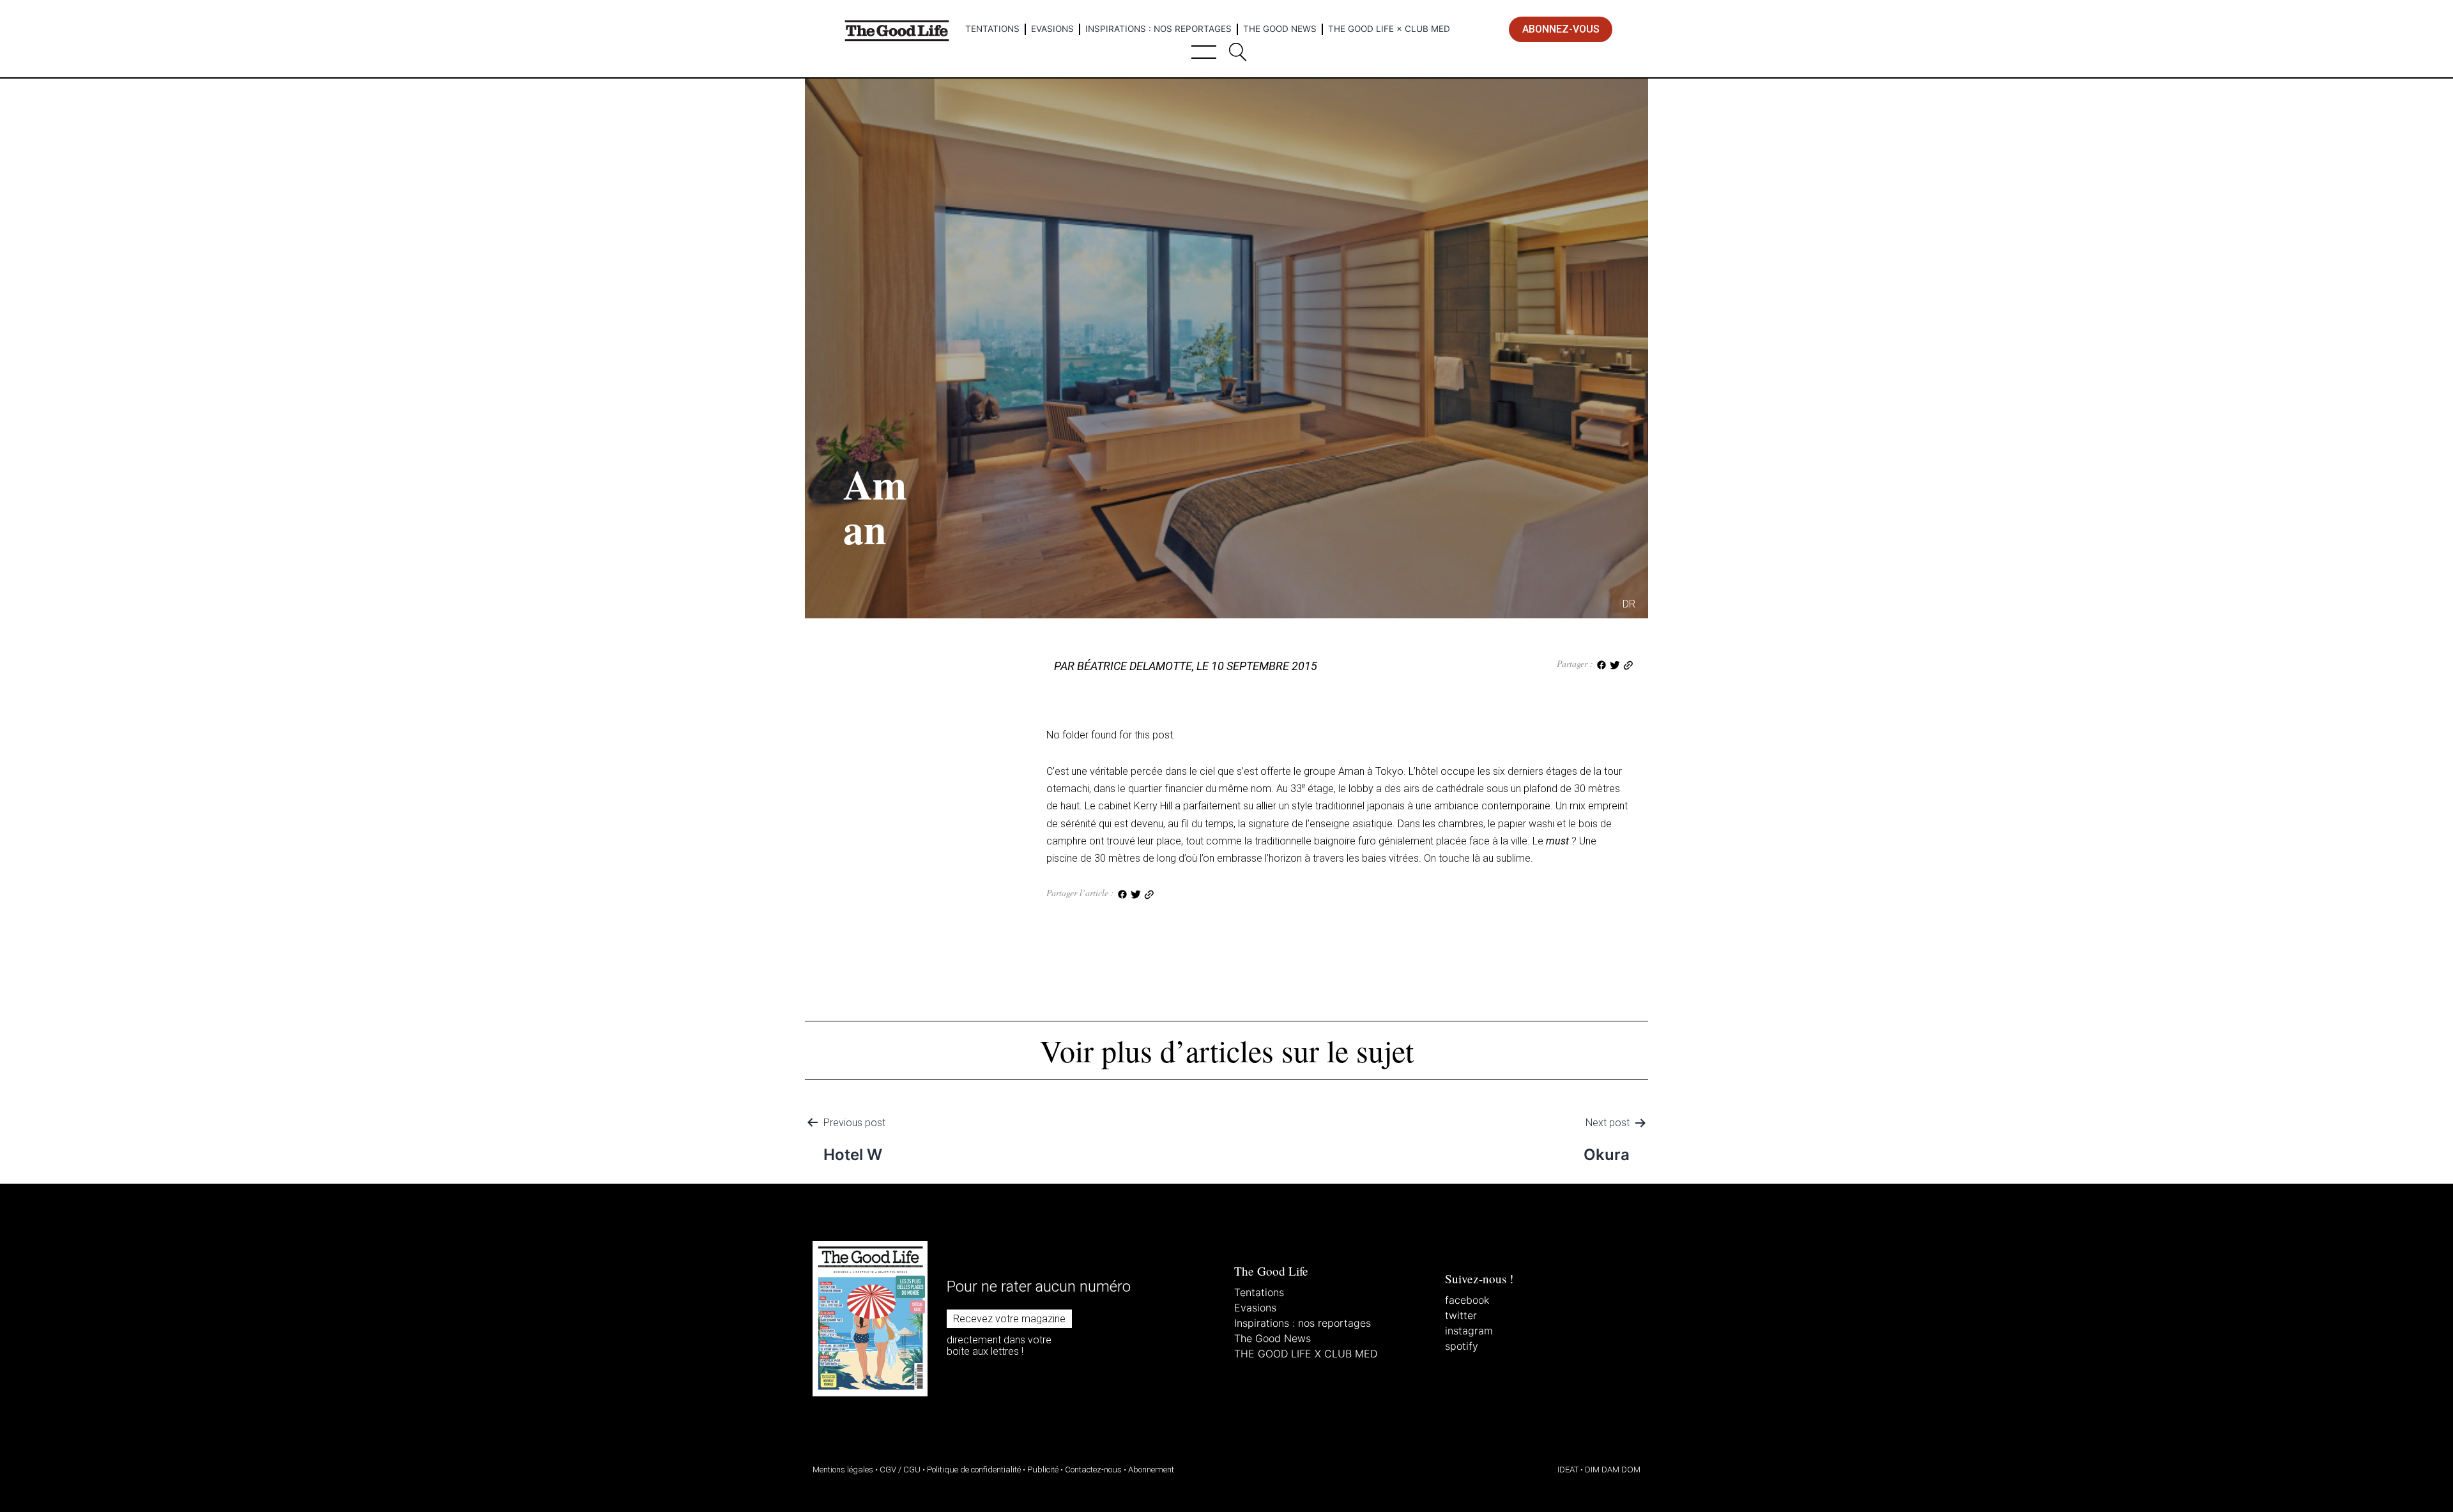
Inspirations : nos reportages (1158, 29)
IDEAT (1568, 1470)
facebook (1467, 1300)
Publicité (1043, 1470)
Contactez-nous (1093, 1470)
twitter (1461, 1315)
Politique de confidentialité (974, 1470)
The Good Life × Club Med (1389, 29)
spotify (1462, 1346)
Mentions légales (843, 1470)
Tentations (992, 29)
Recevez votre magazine (1009, 1319)
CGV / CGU (900, 1470)
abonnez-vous (1561, 29)
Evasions (1052, 29)
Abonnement (1151, 1470)
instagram (1469, 1331)
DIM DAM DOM (1613, 1470)
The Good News (1280, 29)
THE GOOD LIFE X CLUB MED (1306, 1354)
